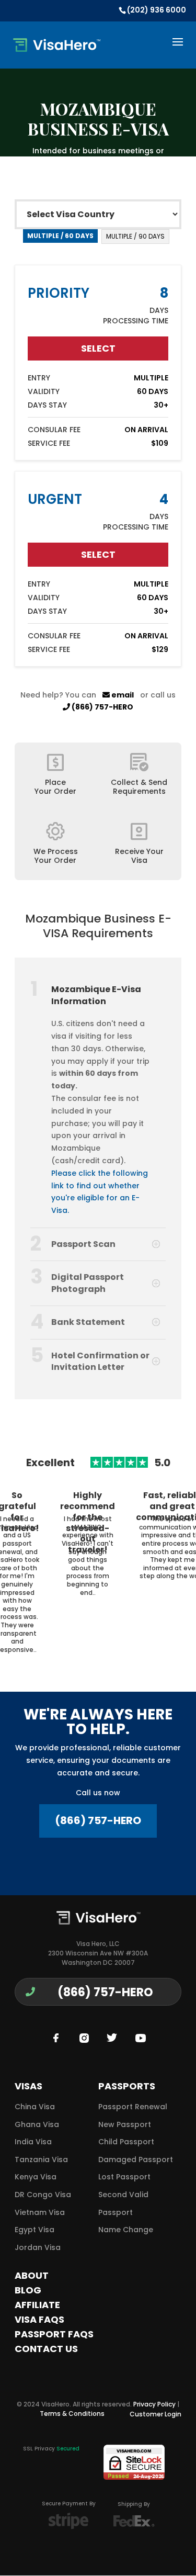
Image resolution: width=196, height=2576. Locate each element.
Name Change (126, 2230)
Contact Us (46, 2349)
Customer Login (155, 2414)
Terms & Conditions (72, 2414)
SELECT (98, 348)
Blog (28, 2290)
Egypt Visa (34, 2230)
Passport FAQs (54, 2334)
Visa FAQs (39, 2319)
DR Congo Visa (43, 2195)
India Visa (33, 2142)
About (32, 2275)
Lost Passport (124, 2177)
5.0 (162, 1463)
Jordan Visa (38, 2247)
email (122, 695)
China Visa (35, 2107)
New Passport (125, 2124)
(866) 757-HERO (102, 707)
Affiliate (37, 2305)
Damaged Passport (136, 2159)
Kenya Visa (36, 2177)
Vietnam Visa (40, 2212)
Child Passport (126, 2142)
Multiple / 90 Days (135, 236)
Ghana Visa (37, 2124)
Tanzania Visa (41, 2159)
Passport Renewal (133, 2107)
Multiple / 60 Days (60, 236)
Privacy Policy (154, 2404)
